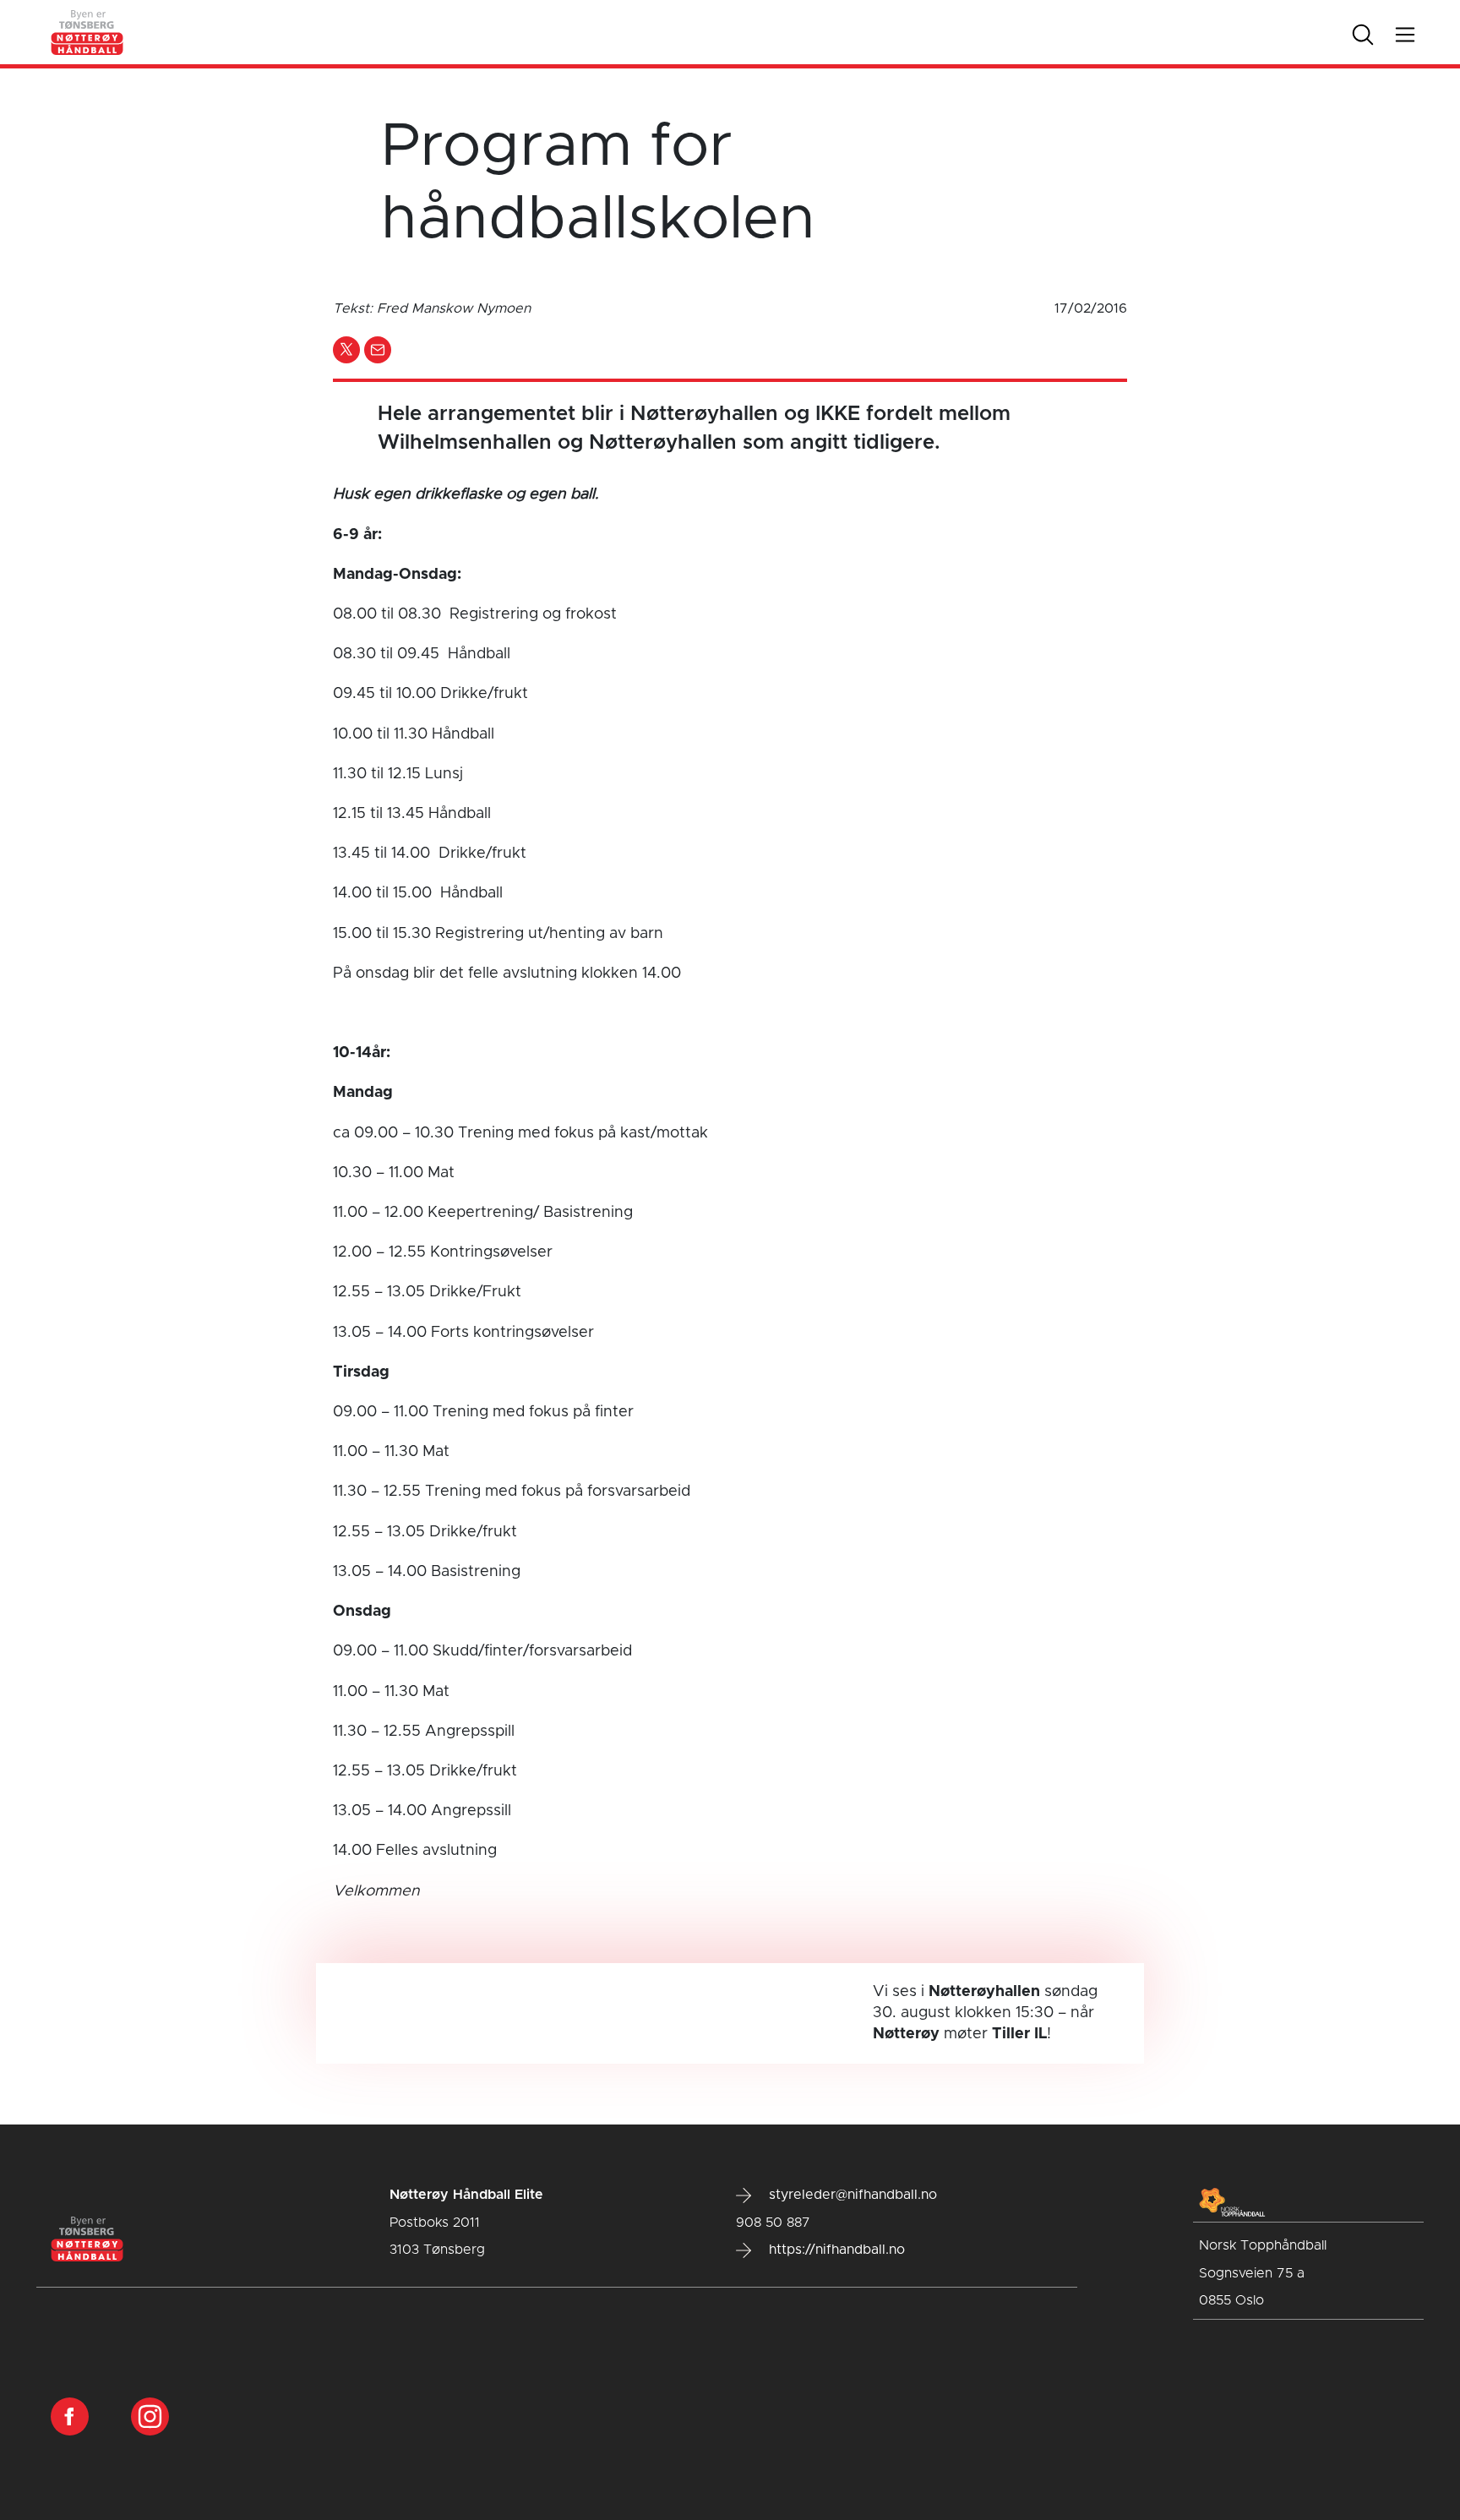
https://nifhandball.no (835, 2250)
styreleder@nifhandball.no (851, 2195)
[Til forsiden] (88, 32)
